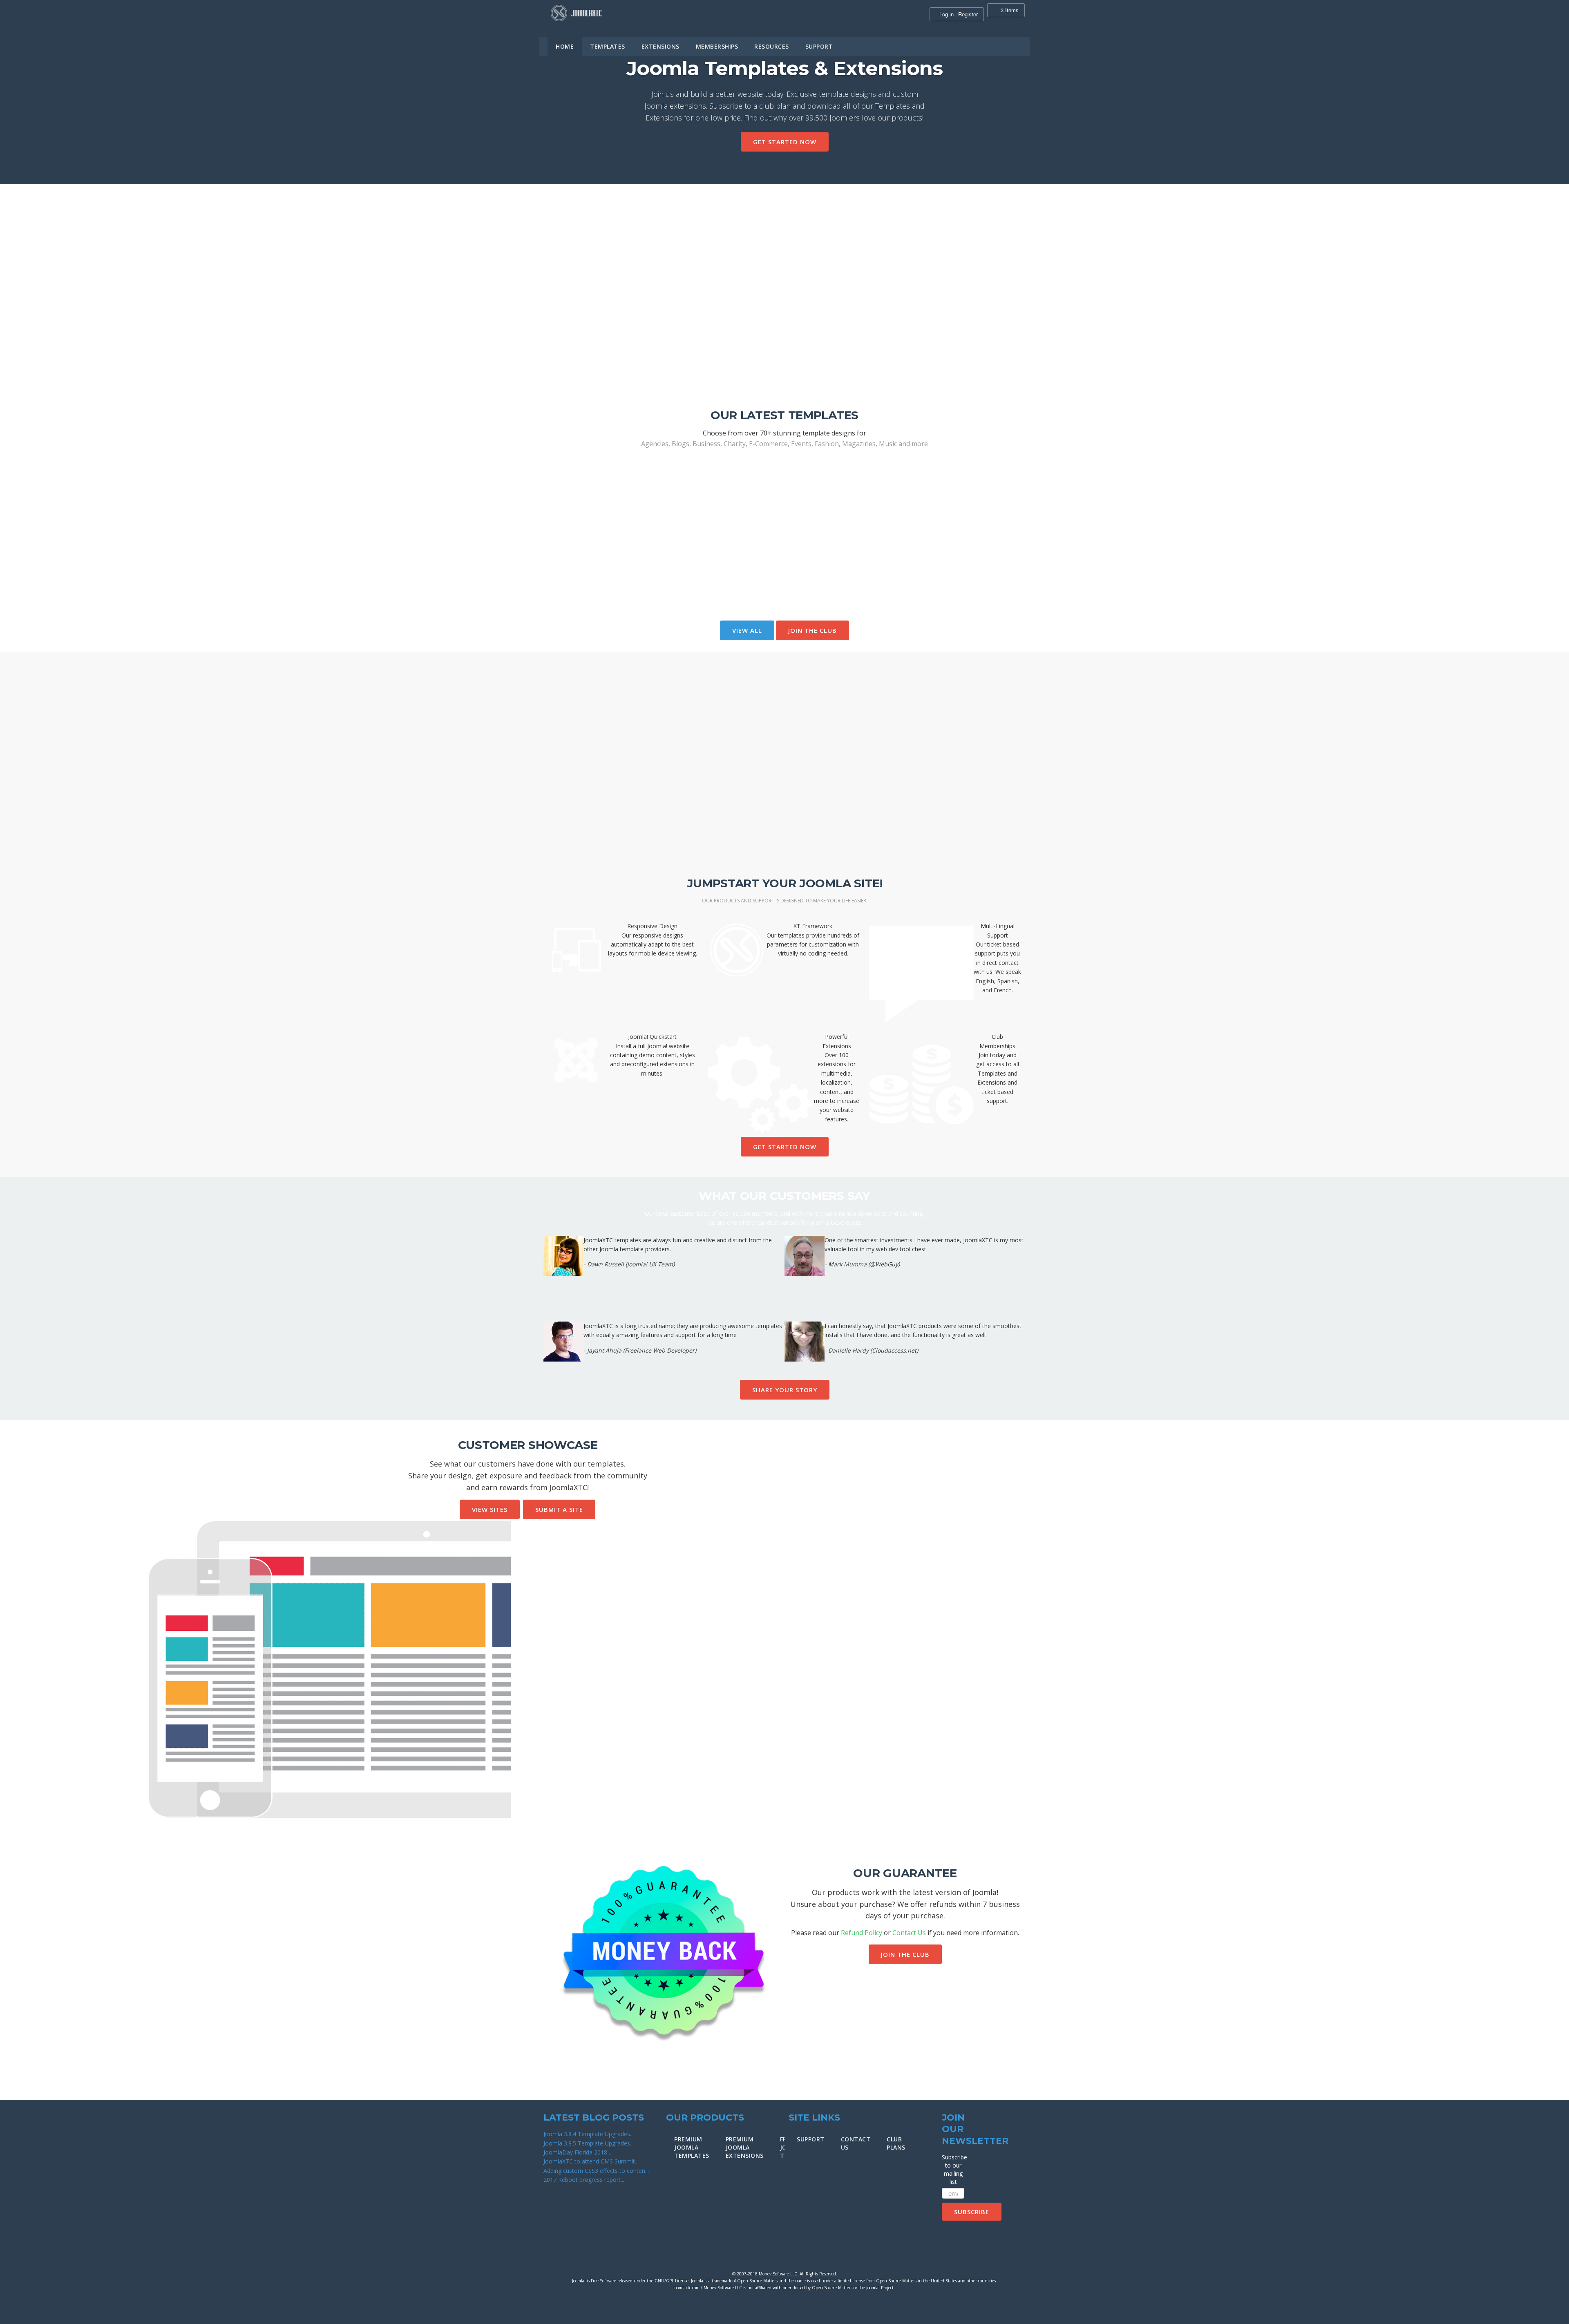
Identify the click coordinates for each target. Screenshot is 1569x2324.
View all (747, 630)
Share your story (785, 1390)
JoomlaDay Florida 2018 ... (578, 2152)
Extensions (660, 46)
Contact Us (909, 1933)
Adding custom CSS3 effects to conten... (596, 2171)
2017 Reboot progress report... (584, 2180)
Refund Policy (862, 1933)
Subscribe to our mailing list (953, 2169)
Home (565, 46)
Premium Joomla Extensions (745, 2147)
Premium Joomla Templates (692, 2147)
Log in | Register (959, 14)
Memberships (717, 46)
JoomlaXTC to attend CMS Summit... (591, 2161)
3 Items (1009, 10)
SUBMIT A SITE (559, 1509)
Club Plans (896, 2143)
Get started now (785, 142)
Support (819, 46)
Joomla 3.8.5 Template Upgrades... (589, 2143)
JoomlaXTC (576, 13)
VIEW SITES (490, 1509)
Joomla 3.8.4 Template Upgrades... (589, 2134)
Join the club (812, 630)
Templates (608, 46)
